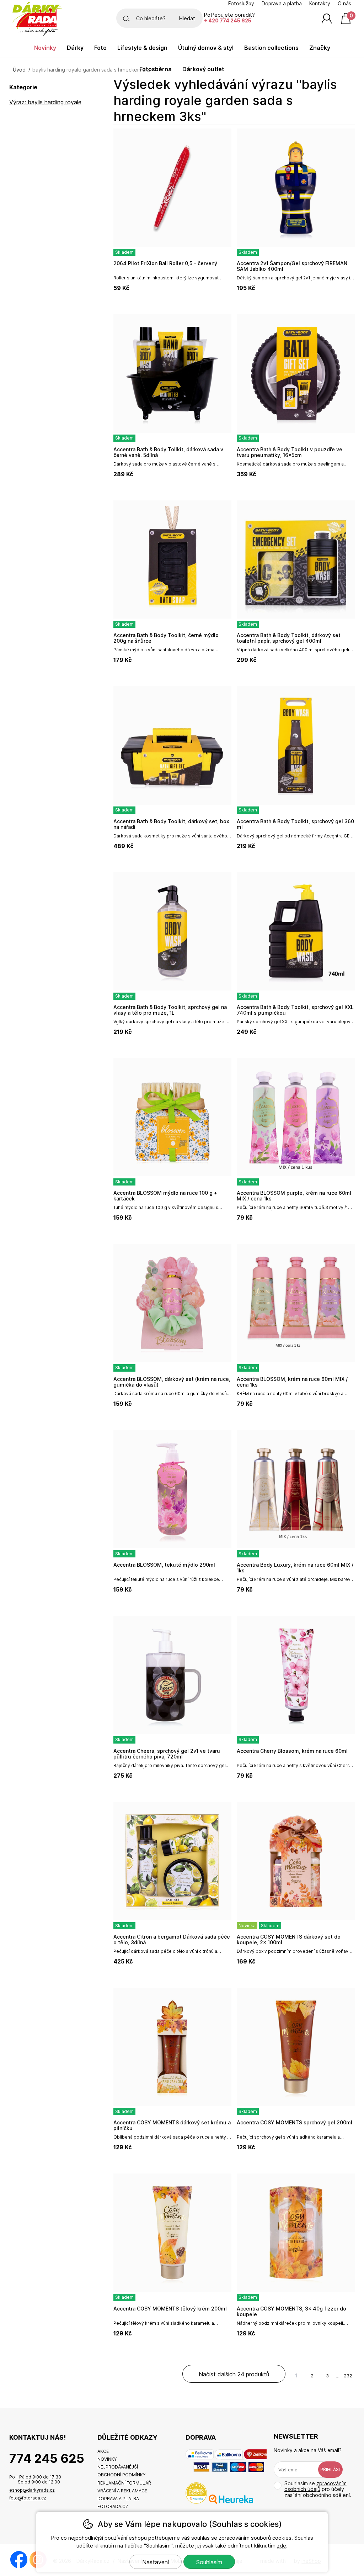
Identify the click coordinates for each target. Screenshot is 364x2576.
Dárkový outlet (203, 69)
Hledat (187, 18)
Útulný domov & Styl (206, 48)
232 (348, 2376)
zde (282, 2546)
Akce (103, 2451)
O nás (344, 4)
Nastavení (156, 2562)
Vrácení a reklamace (122, 2491)
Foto (100, 48)
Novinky (45, 48)
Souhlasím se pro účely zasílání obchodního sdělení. (318, 2489)
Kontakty (320, 4)
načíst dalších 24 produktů (234, 2374)
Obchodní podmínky (121, 2475)
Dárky (75, 48)
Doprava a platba (282, 4)
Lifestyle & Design (142, 48)
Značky (320, 48)
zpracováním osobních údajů (315, 2486)
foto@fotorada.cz (28, 2498)
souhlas (200, 2538)
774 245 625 (47, 2458)
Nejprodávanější (118, 2467)
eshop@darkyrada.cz (32, 2490)
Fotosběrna (156, 69)
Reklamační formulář (124, 2483)
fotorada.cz (113, 2506)
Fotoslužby (241, 4)
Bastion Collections (271, 48)
